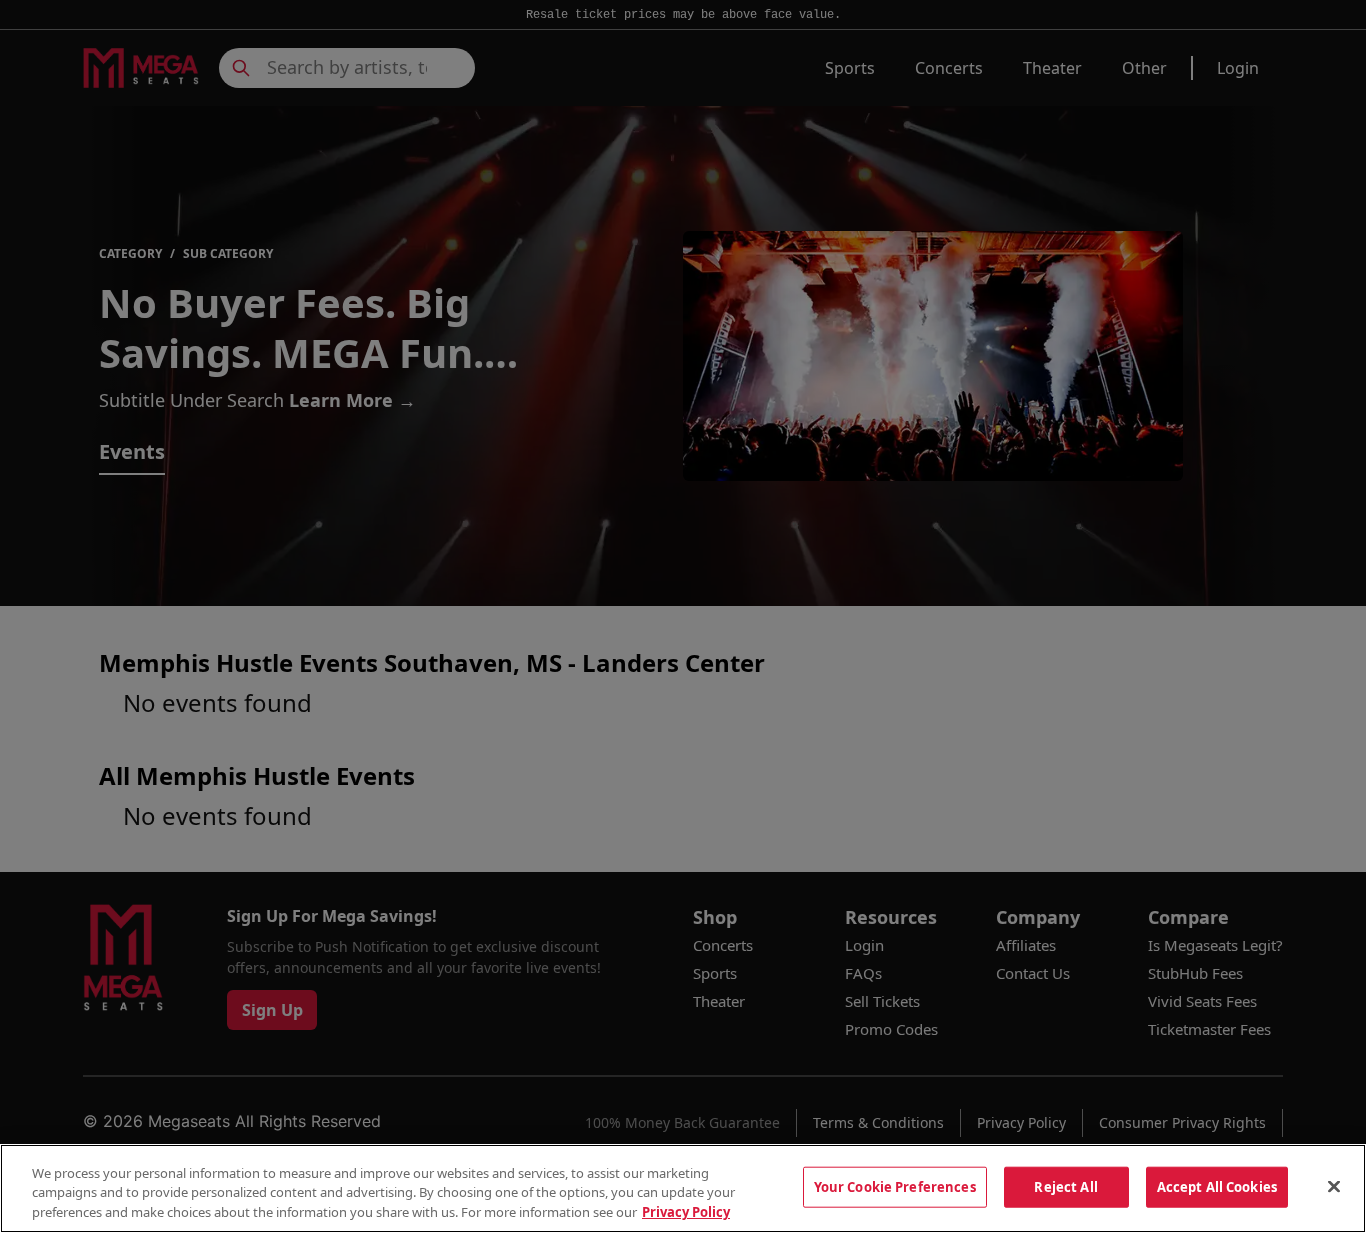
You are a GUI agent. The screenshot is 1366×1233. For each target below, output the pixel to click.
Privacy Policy (686, 1212)
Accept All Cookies (1217, 1186)
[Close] (1334, 1186)
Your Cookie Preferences (895, 1186)
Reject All (1065, 1186)
